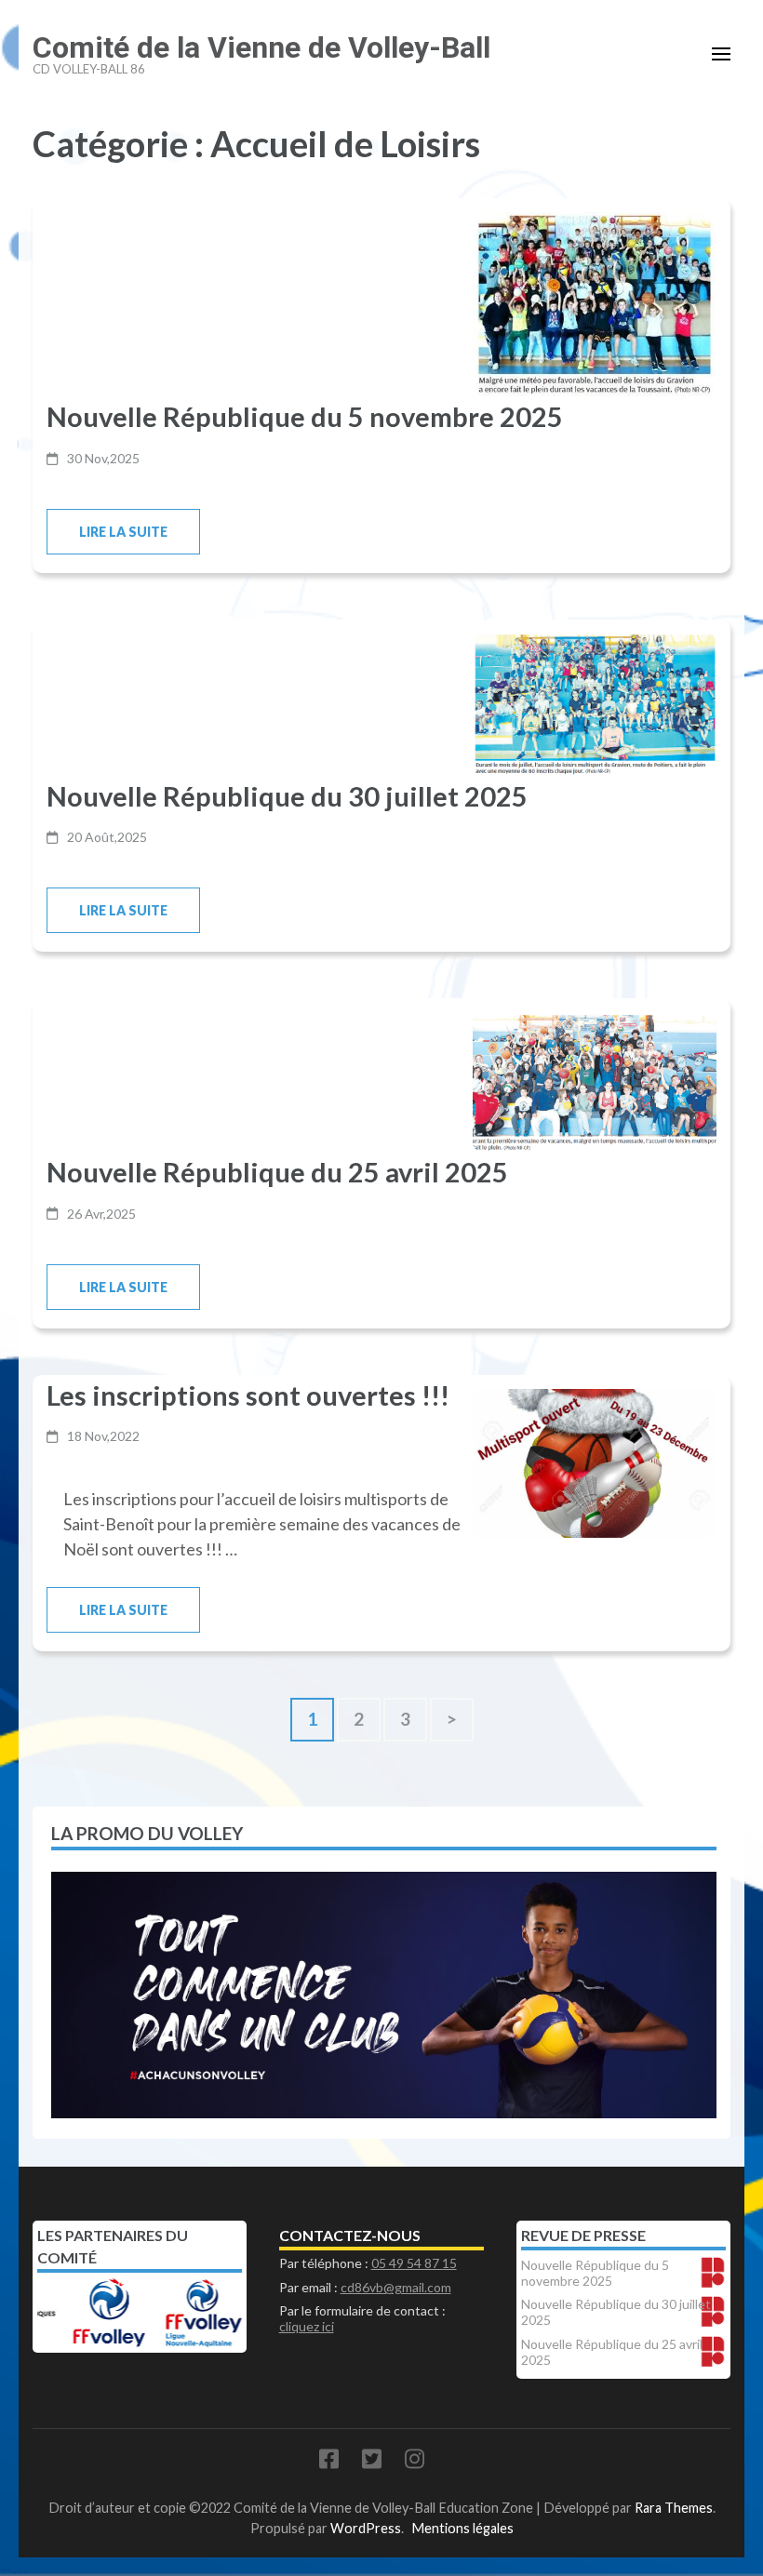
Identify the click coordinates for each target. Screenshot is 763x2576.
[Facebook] (329, 2462)
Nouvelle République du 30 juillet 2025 (287, 796)
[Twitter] (372, 2462)
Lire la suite (123, 532)
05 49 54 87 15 (414, 2263)
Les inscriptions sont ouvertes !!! (248, 1395)
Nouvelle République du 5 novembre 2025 (305, 416)
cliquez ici (307, 2326)
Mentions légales (462, 2528)
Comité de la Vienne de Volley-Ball (261, 47)
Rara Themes (674, 2508)
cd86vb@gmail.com (396, 2287)
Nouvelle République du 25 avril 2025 (277, 1172)
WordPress (366, 2528)
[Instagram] (415, 2462)
